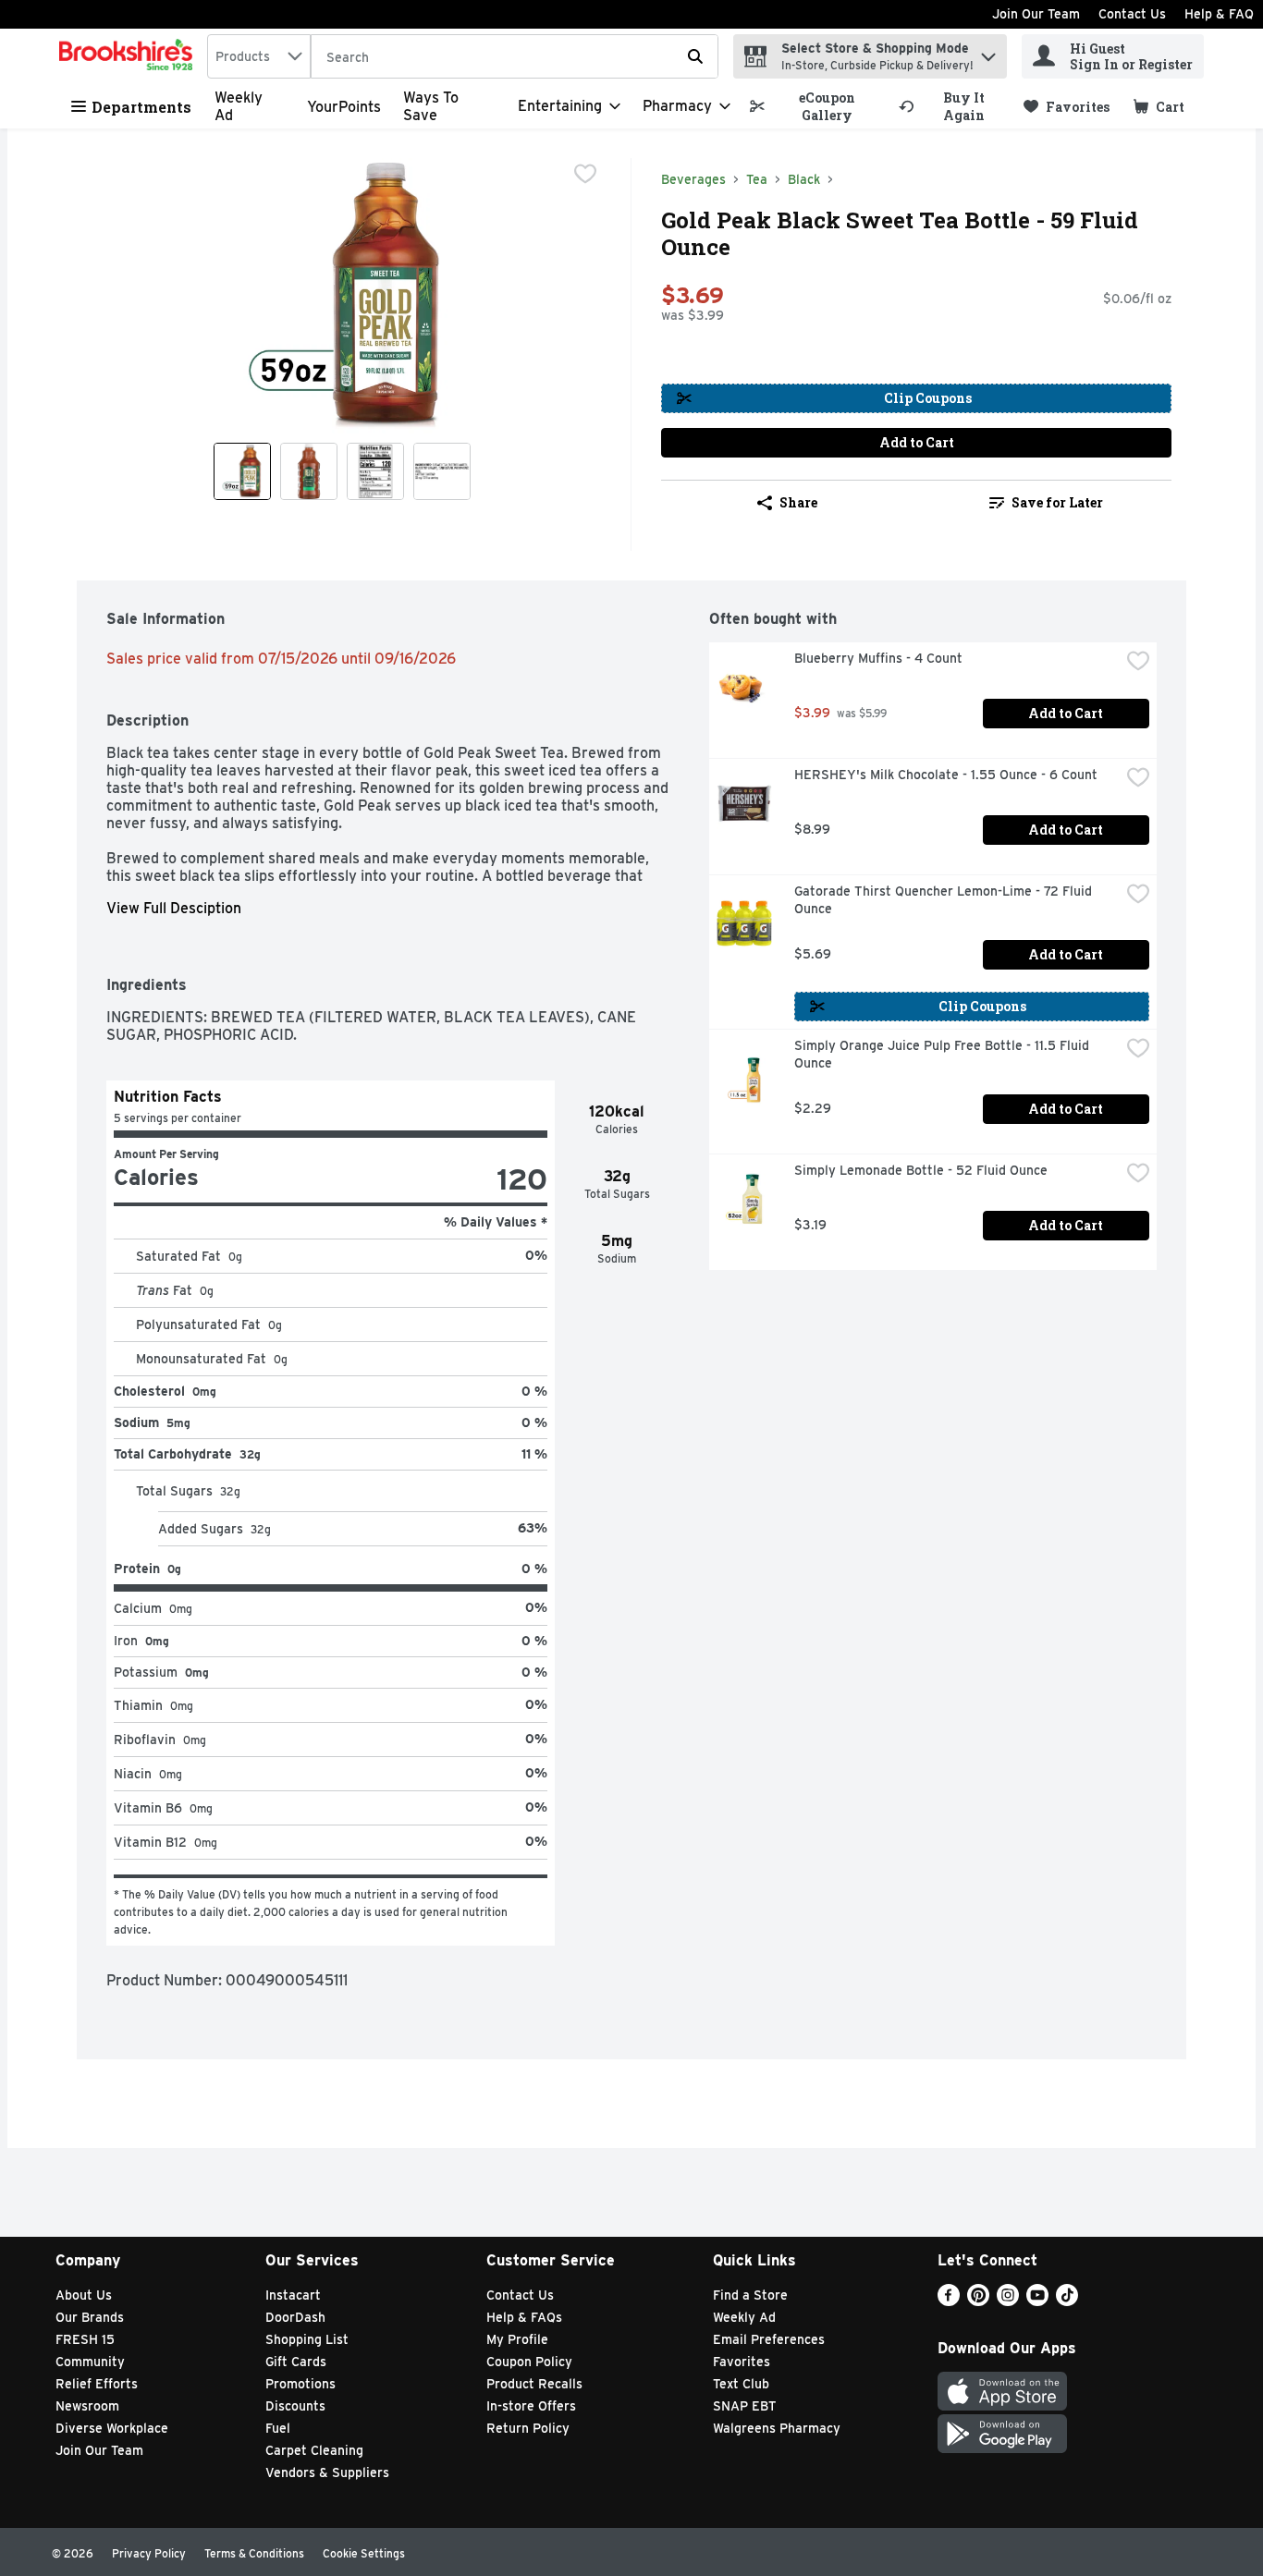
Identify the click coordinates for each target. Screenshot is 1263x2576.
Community (90, 2362)
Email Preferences (769, 2339)
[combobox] (259, 56)
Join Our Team (1036, 14)
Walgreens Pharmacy (777, 2428)
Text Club (741, 2384)
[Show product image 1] (242, 471)
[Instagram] (1008, 2301)
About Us (84, 2295)
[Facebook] (949, 2301)
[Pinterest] (978, 2301)
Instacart (293, 2295)
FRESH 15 (85, 2339)
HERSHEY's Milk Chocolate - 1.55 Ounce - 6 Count (946, 775)
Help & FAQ (1219, 14)
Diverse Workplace (112, 2428)
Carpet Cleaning (314, 2450)
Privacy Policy (149, 2553)
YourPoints (344, 107)
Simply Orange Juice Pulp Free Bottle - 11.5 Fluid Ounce (944, 1054)
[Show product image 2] (309, 471)
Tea (757, 179)
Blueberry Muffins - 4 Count (878, 658)
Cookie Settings (364, 2553)
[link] (816, 106)
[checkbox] (585, 174)
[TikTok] (1067, 2301)
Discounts (295, 2406)
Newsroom (87, 2406)
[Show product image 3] (375, 471)
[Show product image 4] (442, 471)
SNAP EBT (745, 2406)
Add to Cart (917, 442)
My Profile (517, 2339)
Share (798, 502)
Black (804, 179)
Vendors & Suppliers (327, 2472)
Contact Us (1132, 14)
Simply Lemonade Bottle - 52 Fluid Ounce (921, 1170)
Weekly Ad (744, 2317)
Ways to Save (431, 106)
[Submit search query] (695, 56)
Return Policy (528, 2428)
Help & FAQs (524, 2317)
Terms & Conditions (254, 2553)
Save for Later (1057, 502)
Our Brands (90, 2317)
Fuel (278, 2428)
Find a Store (750, 2295)
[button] (988, 52)
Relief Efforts (97, 2384)
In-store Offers (531, 2406)
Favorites (742, 2362)
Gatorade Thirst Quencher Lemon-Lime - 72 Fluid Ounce (945, 900)
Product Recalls (534, 2384)
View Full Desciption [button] (174, 908)
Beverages (693, 179)
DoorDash (295, 2317)
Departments (141, 107)
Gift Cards (296, 2362)
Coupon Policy (529, 2362)
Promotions (300, 2384)
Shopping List (307, 2339)
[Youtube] (1037, 2301)
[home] (129, 56)
